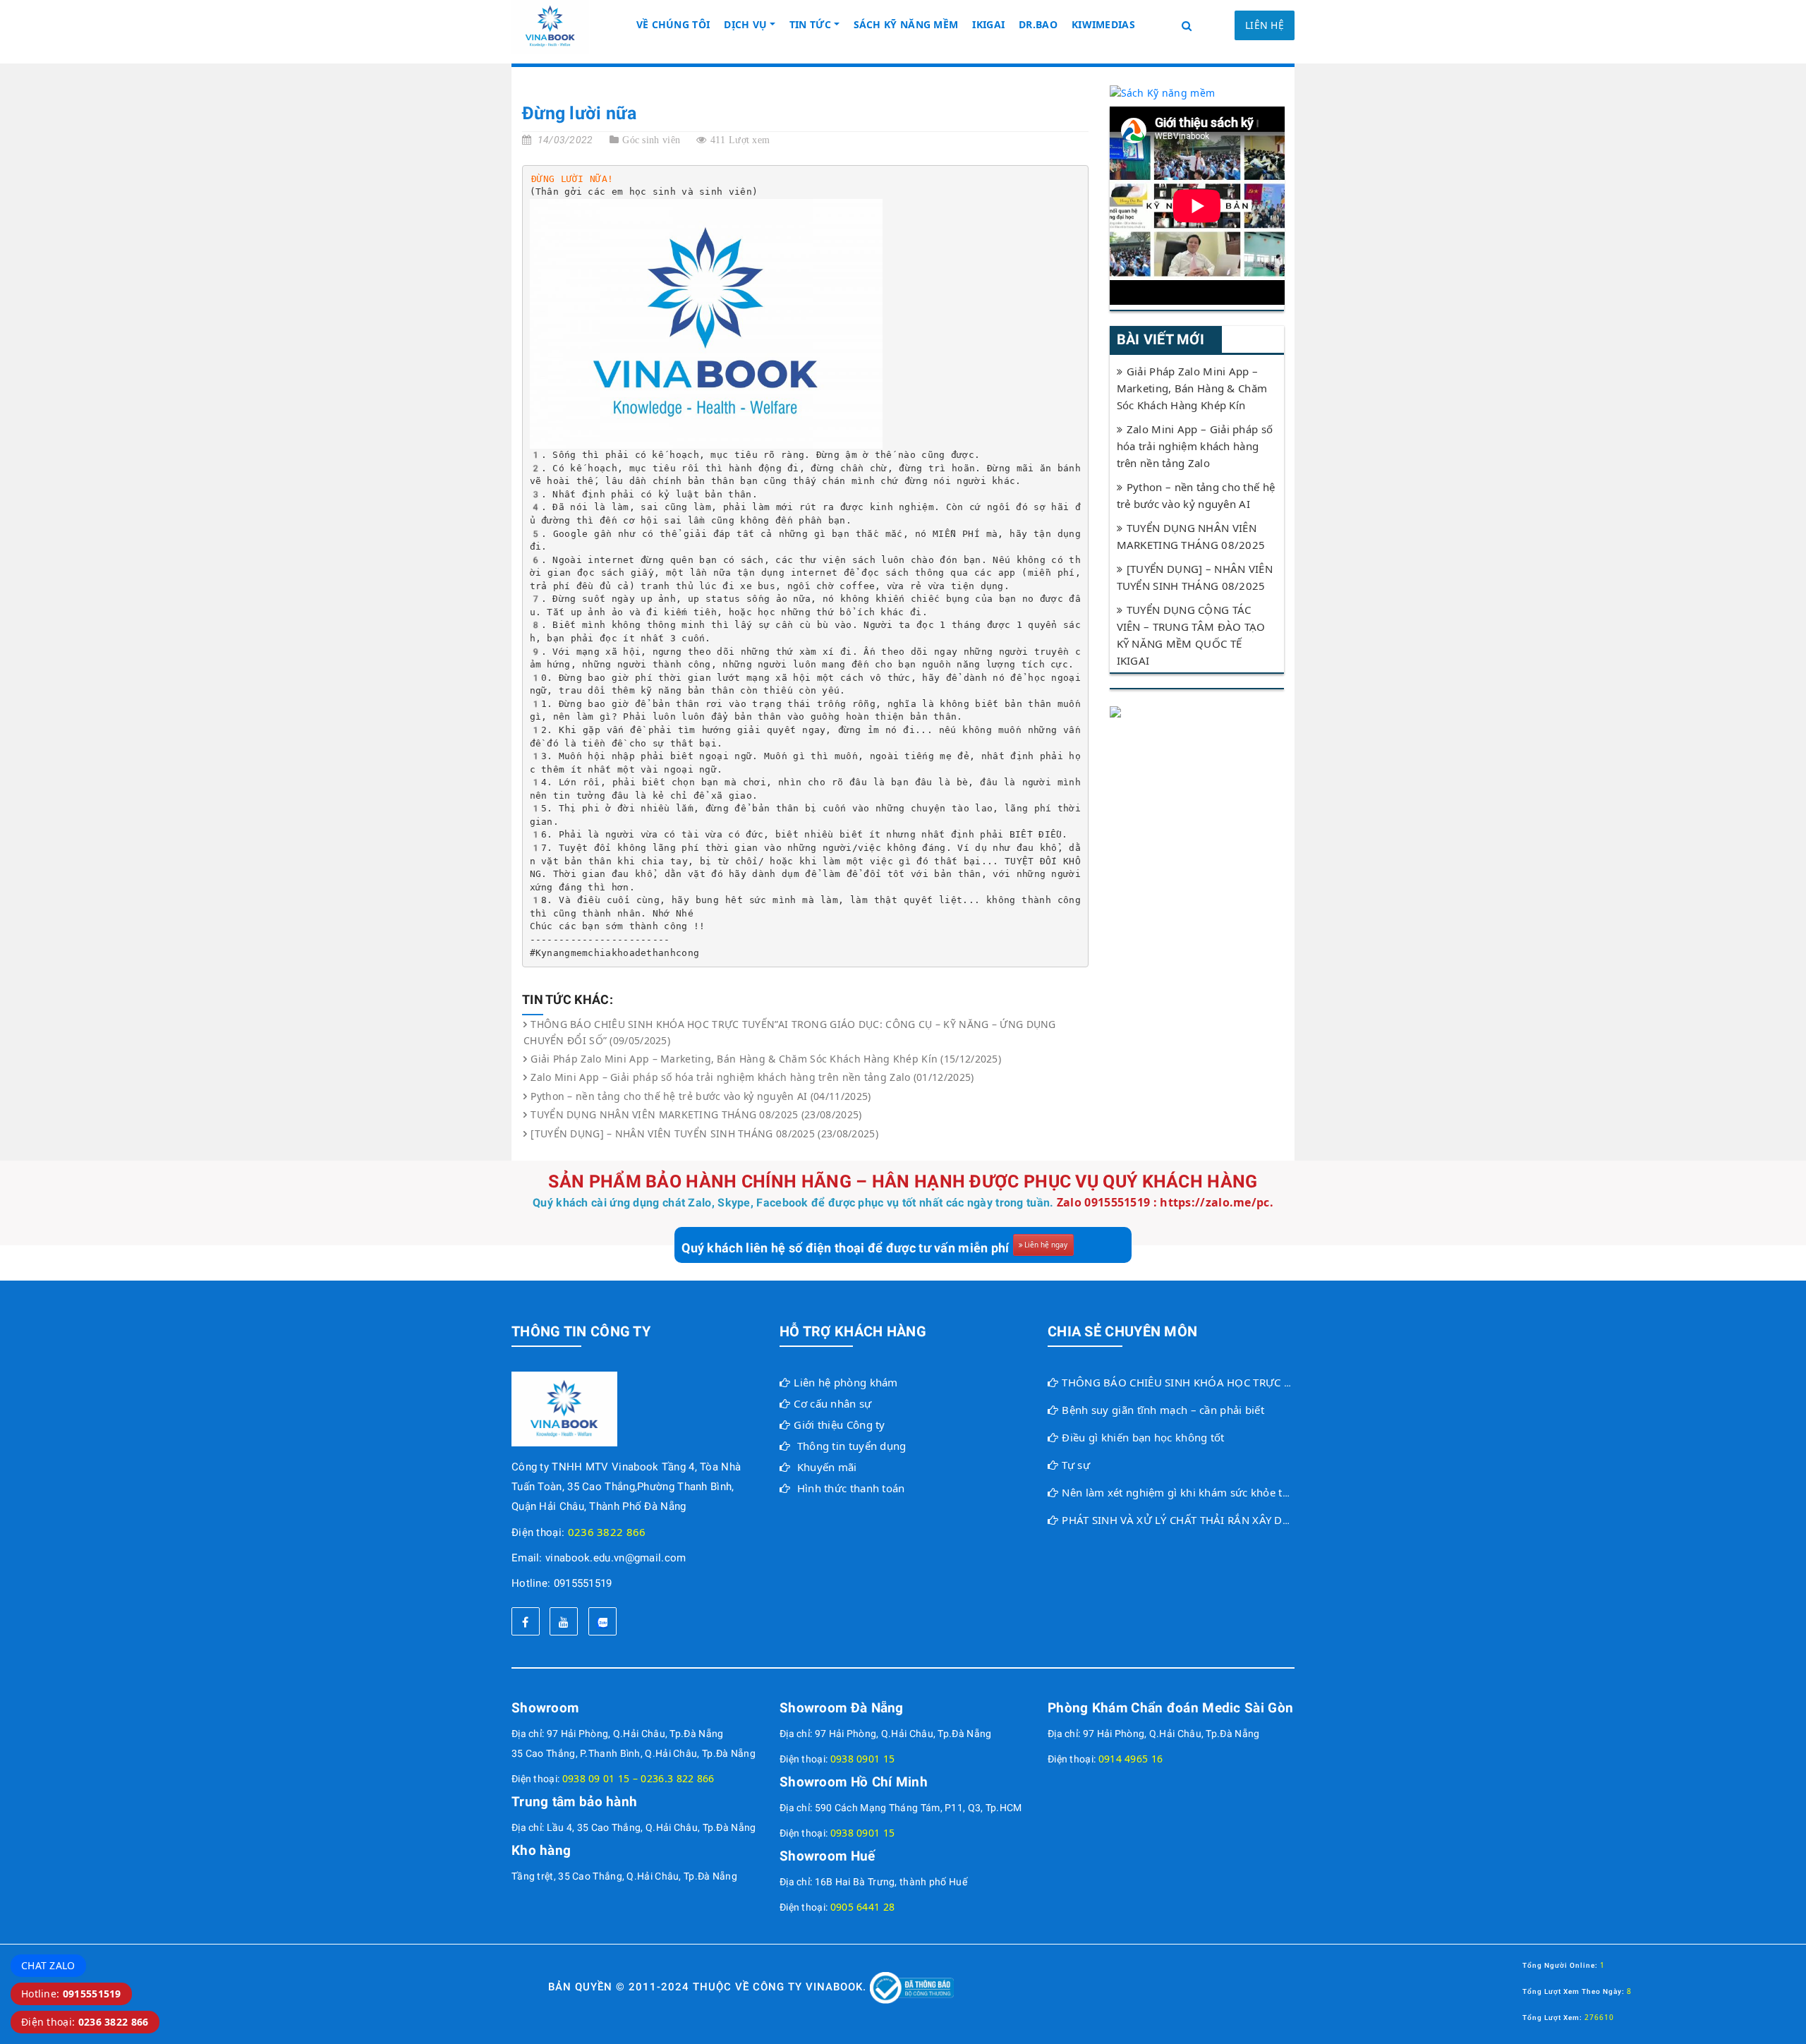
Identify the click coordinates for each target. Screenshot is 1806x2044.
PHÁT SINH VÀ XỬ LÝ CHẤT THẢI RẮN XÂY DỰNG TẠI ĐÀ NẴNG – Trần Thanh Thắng (1272, 1520)
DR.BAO (1038, 24)
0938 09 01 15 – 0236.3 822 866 (638, 1778)
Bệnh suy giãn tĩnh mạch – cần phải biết (1163, 1410)
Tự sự (1076, 1465)
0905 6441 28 (863, 1907)
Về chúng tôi (673, 24)
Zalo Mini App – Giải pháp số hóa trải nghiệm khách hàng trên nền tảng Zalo (1195, 446)
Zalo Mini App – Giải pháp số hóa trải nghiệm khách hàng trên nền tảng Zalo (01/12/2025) (752, 1077)
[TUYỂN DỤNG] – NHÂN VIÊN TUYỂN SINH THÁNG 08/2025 (1195, 577)
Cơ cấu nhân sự (832, 1403)
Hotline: (71, 1994)
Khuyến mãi (827, 1467)
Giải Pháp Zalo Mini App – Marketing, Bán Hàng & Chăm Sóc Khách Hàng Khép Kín (1192, 388)
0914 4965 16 (1131, 1759)
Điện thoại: (85, 2022)
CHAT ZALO (48, 1965)
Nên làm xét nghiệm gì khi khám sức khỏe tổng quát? (1197, 1492)
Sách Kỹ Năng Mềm (906, 24)
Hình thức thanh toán (851, 1488)
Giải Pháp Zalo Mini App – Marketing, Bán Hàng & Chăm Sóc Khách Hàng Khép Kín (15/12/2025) (766, 1059)
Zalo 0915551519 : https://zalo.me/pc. (1165, 1202)
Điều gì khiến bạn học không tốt (1143, 1437)
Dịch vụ (745, 24)
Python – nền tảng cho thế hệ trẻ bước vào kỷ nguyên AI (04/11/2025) (701, 1096)
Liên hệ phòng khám (846, 1382)
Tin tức (810, 24)
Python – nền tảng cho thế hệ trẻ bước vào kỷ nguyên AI (1196, 495)
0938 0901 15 (863, 1759)
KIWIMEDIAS (1103, 24)
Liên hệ (1265, 25)
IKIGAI (988, 24)
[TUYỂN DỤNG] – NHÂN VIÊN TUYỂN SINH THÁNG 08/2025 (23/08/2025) (704, 1133)
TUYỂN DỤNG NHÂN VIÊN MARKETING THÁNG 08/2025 (1191, 536)
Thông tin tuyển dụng (852, 1446)
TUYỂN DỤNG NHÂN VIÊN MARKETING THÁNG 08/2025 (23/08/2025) (696, 1114)
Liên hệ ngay (1046, 1245)
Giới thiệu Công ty (839, 1425)
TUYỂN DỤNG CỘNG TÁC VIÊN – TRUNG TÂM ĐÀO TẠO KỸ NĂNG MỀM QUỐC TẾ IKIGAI (1191, 635)
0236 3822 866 (607, 1532)
